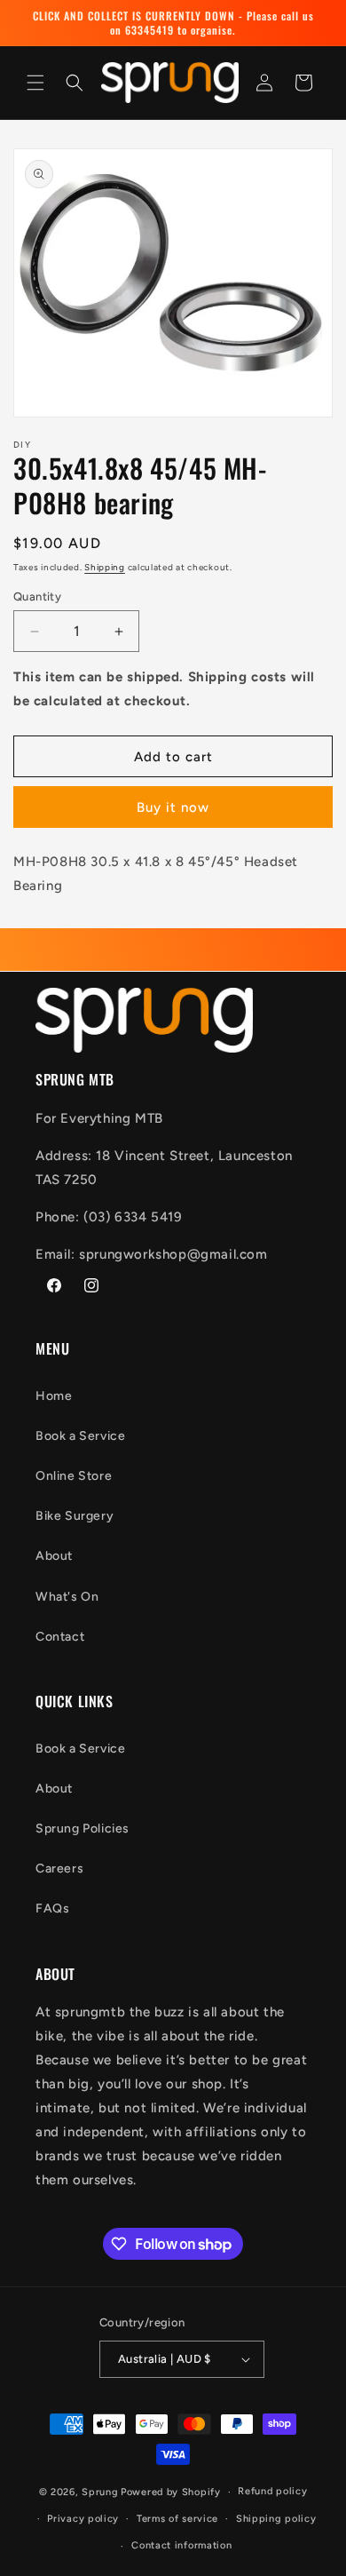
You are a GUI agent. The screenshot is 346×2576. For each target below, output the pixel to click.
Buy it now (173, 807)
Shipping (105, 567)
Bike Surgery (75, 1516)
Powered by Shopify (171, 2492)
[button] (35, 83)
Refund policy (272, 2491)
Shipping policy (276, 2519)
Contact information (181, 2545)
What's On (67, 1597)
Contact (60, 1637)
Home (54, 1396)
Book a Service (80, 1436)
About (54, 1556)
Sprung (100, 2492)
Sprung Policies (83, 1829)
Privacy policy (83, 2519)
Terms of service (177, 2519)
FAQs (52, 1908)
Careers (59, 1868)
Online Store (74, 1476)
